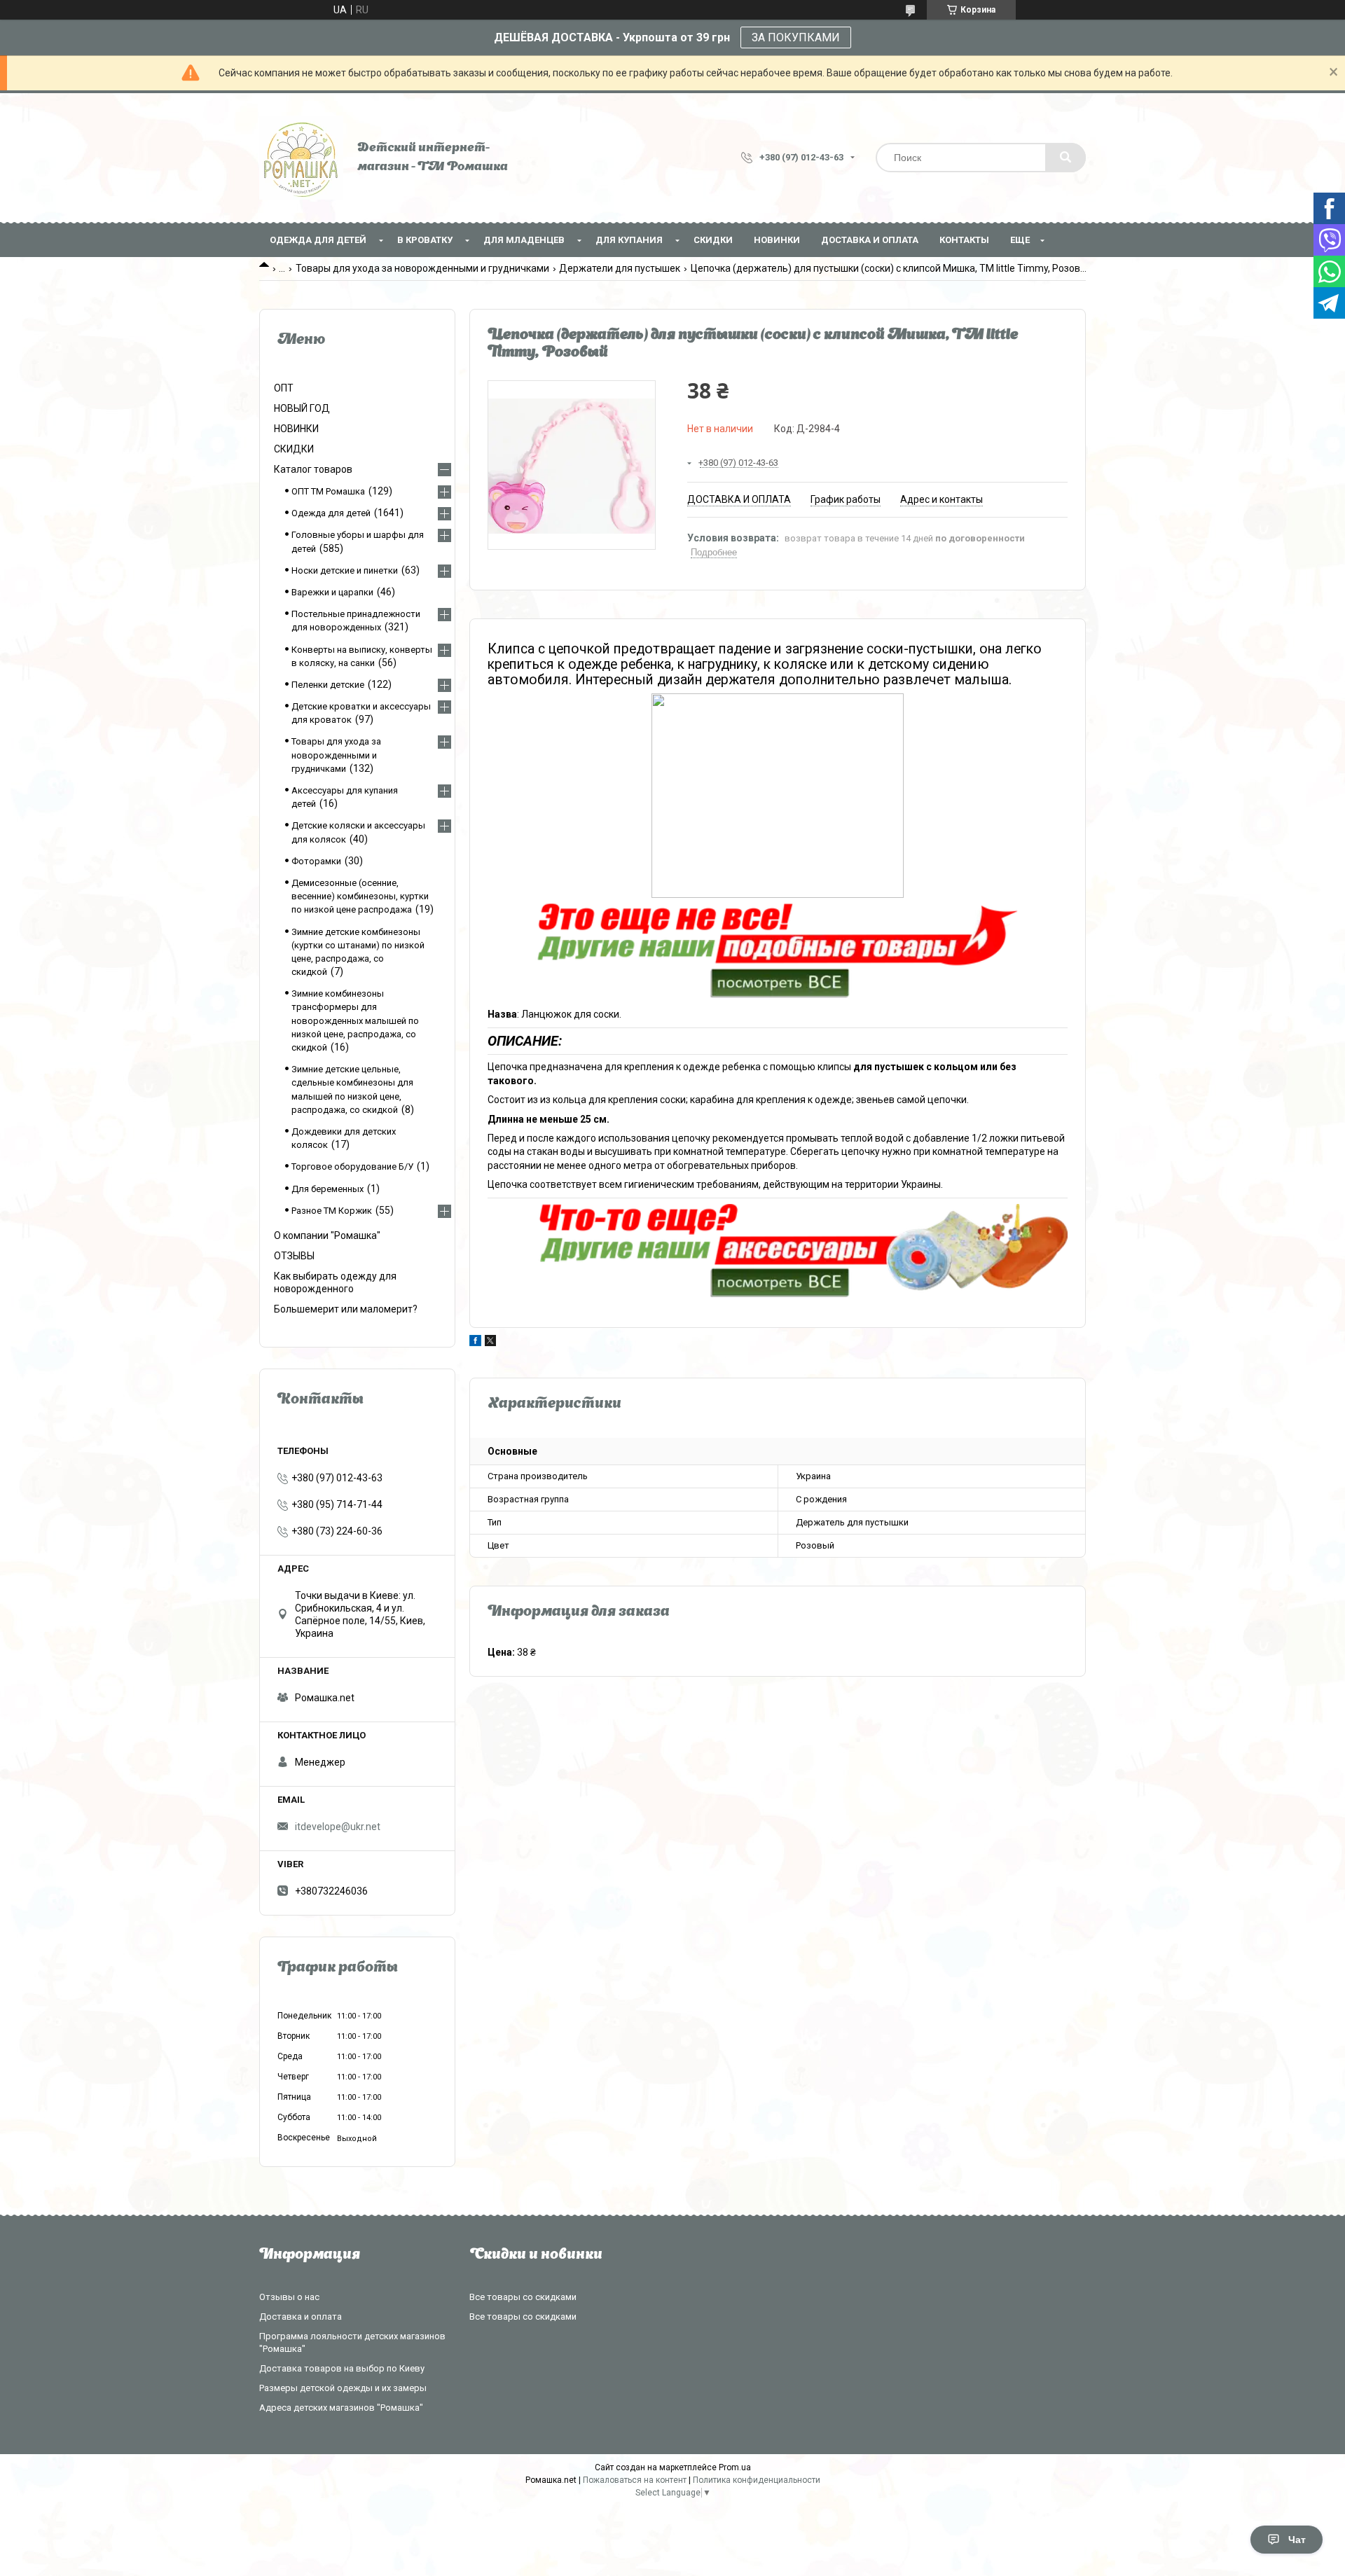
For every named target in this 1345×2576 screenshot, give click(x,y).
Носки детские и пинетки (345, 570)
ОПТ (284, 388)
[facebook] (475, 1343)
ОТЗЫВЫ (294, 1256)
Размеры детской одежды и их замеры (343, 2388)
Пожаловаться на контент (635, 2480)
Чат (1297, 2540)
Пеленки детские (328, 685)
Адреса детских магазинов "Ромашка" (341, 2408)
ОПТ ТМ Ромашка (328, 491)
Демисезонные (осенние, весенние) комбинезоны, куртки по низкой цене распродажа (360, 896)
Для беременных (327, 1189)
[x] (490, 1343)
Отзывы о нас (289, 2297)
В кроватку (425, 240)
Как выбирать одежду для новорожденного (335, 1282)
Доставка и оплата (870, 240)
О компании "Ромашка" (327, 1235)
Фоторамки (316, 861)
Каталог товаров (313, 469)
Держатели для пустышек (620, 268)
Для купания (629, 240)
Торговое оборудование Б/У (352, 1166)
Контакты (964, 240)
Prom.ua (735, 2467)
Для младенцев (524, 240)
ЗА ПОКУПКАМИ (796, 37)
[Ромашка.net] (301, 158)
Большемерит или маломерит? (346, 1309)
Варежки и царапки (332, 592)
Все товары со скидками (523, 2297)
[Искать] (1065, 158)
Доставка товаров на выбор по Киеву (342, 2368)
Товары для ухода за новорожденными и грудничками (422, 268)
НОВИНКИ (777, 240)
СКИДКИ (713, 240)
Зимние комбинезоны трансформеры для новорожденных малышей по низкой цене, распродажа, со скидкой (355, 1020)
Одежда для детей (318, 240)
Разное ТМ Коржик (332, 1211)
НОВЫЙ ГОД (302, 408)
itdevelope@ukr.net (338, 1827)
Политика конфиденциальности (757, 2480)
